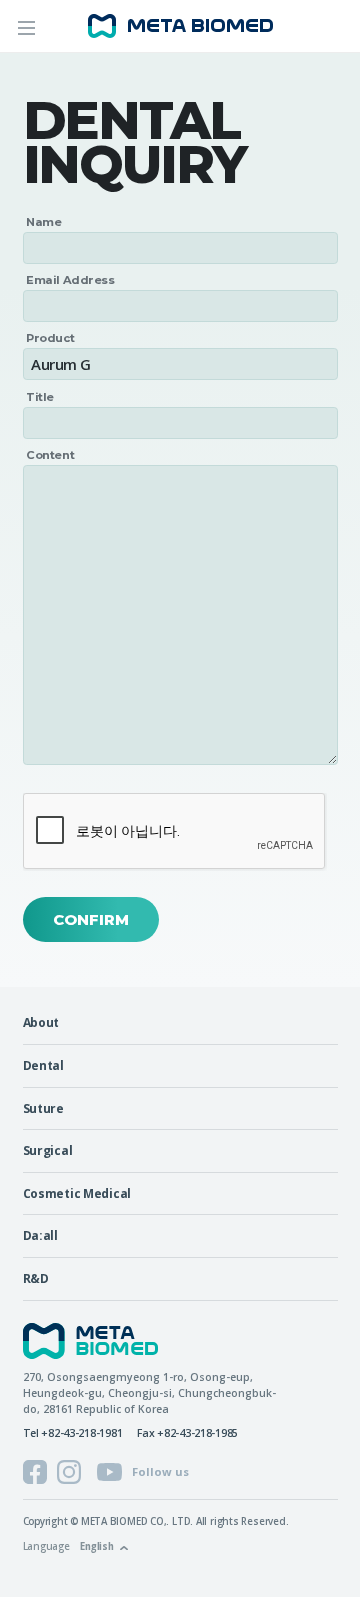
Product (50, 338)
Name (43, 222)
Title (40, 397)
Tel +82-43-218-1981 (73, 1433)
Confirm (91, 919)
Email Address (70, 280)
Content (50, 455)
